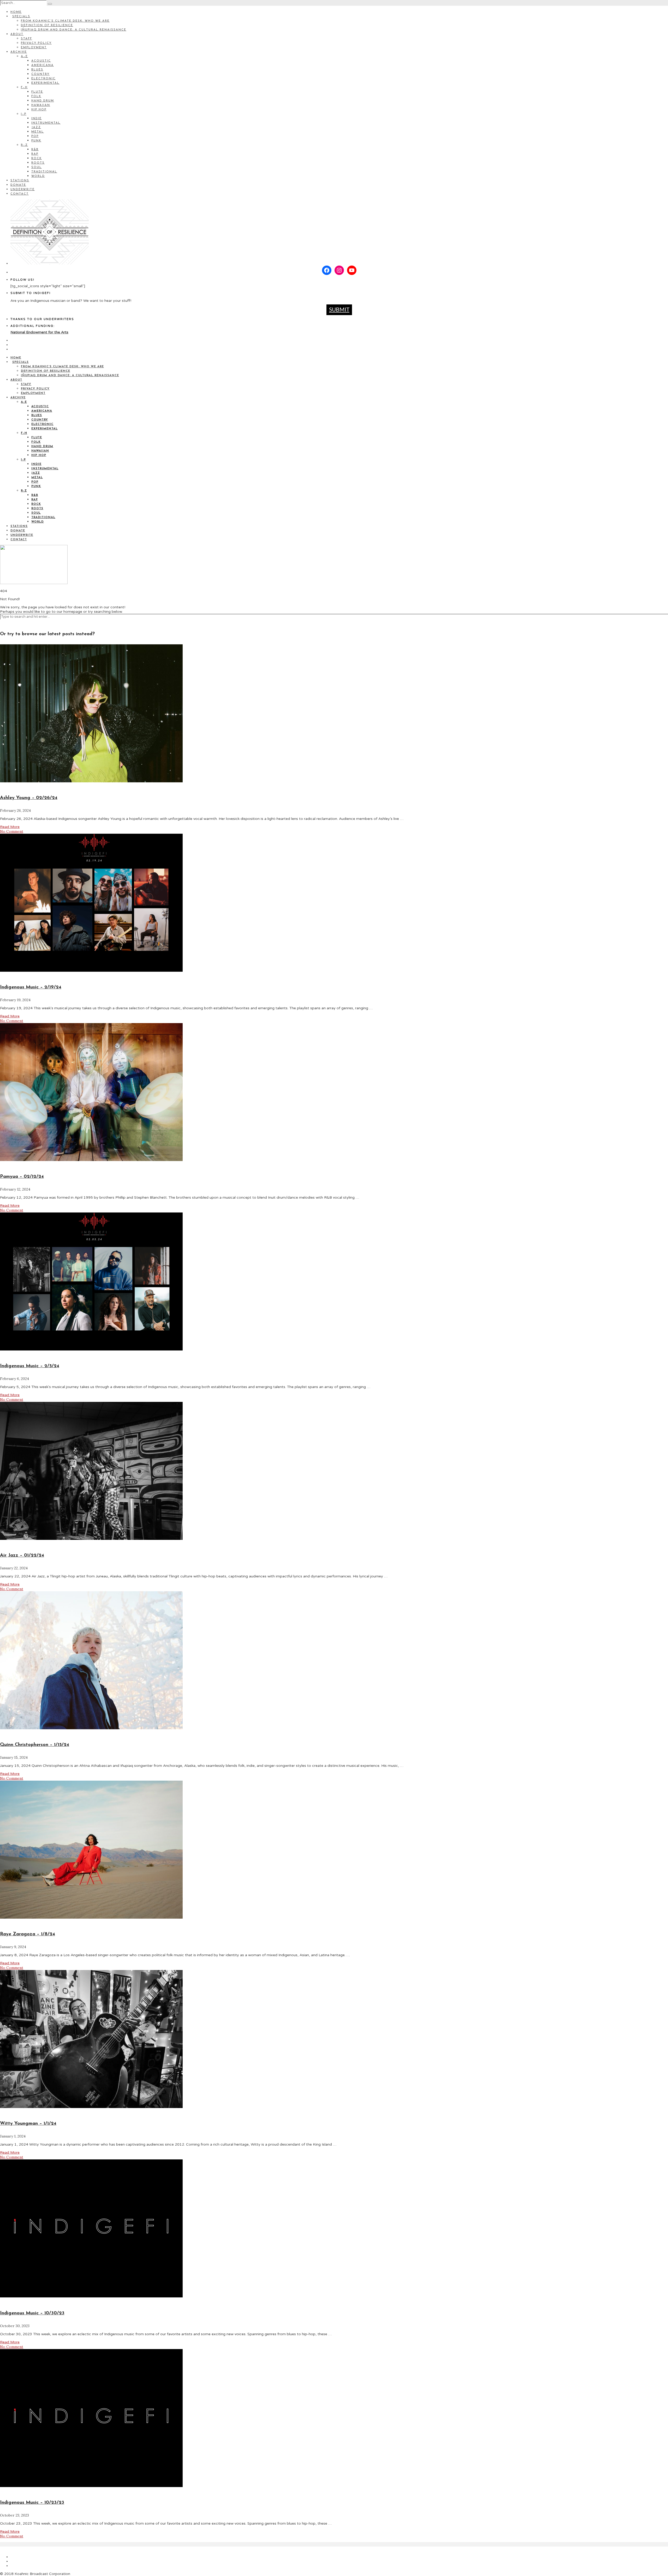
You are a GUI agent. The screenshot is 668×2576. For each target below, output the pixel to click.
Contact (20, 194)
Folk (36, 96)
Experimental (45, 83)
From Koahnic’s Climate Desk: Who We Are (65, 21)
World (38, 176)
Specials (21, 17)
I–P (24, 114)
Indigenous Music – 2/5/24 (30, 1366)
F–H (24, 88)
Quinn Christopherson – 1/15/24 (35, 1745)
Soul (37, 167)
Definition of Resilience (47, 25)
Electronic (43, 79)
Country (40, 74)
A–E (24, 56)
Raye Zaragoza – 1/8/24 (28, 1934)
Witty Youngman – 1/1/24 (28, 2124)
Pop (35, 136)
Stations (20, 181)
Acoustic (41, 61)
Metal (38, 132)
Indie (37, 119)
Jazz (36, 127)
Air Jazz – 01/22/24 (22, 1556)
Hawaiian (41, 105)
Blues (37, 70)
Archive (19, 52)
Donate (18, 185)
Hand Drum (43, 101)
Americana (43, 65)
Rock (37, 158)
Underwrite (23, 190)
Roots (38, 163)
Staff (26, 39)
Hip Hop (39, 110)
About (17, 34)
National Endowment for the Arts (39, 332)
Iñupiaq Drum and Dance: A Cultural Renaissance (74, 30)
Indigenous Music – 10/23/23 (32, 2503)
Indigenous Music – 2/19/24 (31, 987)
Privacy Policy (36, 43)
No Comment (12, 831)
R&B (35, 150)
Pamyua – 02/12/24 (22, 1177)
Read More (10, 827)
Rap (35, 154)
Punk (36, 141)
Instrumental (46, 123)
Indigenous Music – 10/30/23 (32, 2313)
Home (16, 12)
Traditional (44, 172)
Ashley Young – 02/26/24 (29, 798)
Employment (34, 48)
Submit (339, 310)
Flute (37, 92)
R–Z (24, 145)
